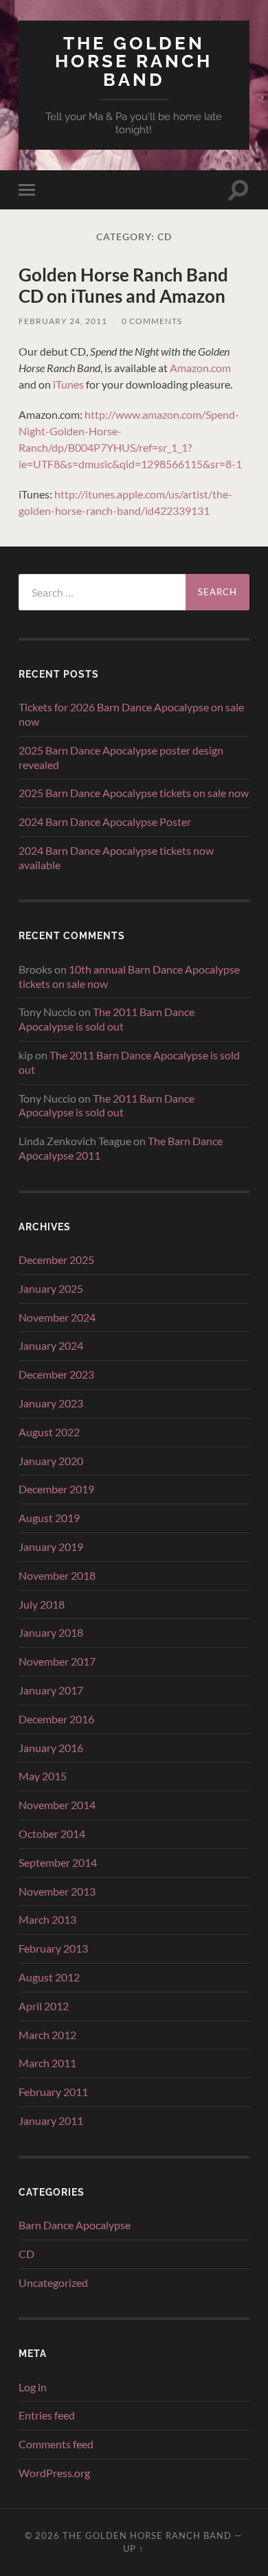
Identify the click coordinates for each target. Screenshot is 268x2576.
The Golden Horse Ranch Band (134, 61)
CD (26, 2254)
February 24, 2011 (63, 321)
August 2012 (49, 1977)
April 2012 (44, 2006)
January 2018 (51, 1632)
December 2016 (56, 1719)
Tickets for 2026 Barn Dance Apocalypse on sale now (131, 714)
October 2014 (52, 1833)
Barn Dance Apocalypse (75, 2225)
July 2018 (42, 1604)
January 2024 (51, 1345)
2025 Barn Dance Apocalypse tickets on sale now (134, 793)
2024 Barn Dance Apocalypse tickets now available (116, 858)
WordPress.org (54, 2473)
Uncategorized (53, 2282)
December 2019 (56, 1489)
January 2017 (51, 1690)
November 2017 (57, 1661)
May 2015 (43, 1776)
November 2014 (57, 1805)
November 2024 (57, 1317)
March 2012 (47, 2035)
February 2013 (53, 1948)
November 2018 (57, 1575)
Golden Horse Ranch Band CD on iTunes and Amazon (123, 286)
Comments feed (56, 2444)
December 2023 (56, 1374)
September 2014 (58, 1862)
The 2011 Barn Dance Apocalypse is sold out (107, 1019)
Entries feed (47, 2415)
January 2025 (51, 1288)
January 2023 (51, 1403)
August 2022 (49, 1432)
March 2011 (47, 2063)
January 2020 (51, 1461)
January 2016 (51, 1748)
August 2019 (49, 1518)
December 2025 (56, 1260)
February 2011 (53, 2092)
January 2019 (51, 1546)
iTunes (68, 384)
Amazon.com (200, 368)
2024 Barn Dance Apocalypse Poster (105, 821)
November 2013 (57, 1891)
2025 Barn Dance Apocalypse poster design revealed (121, 757)
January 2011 (51, 2120)
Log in (33, 2387)
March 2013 (47, 1919)
